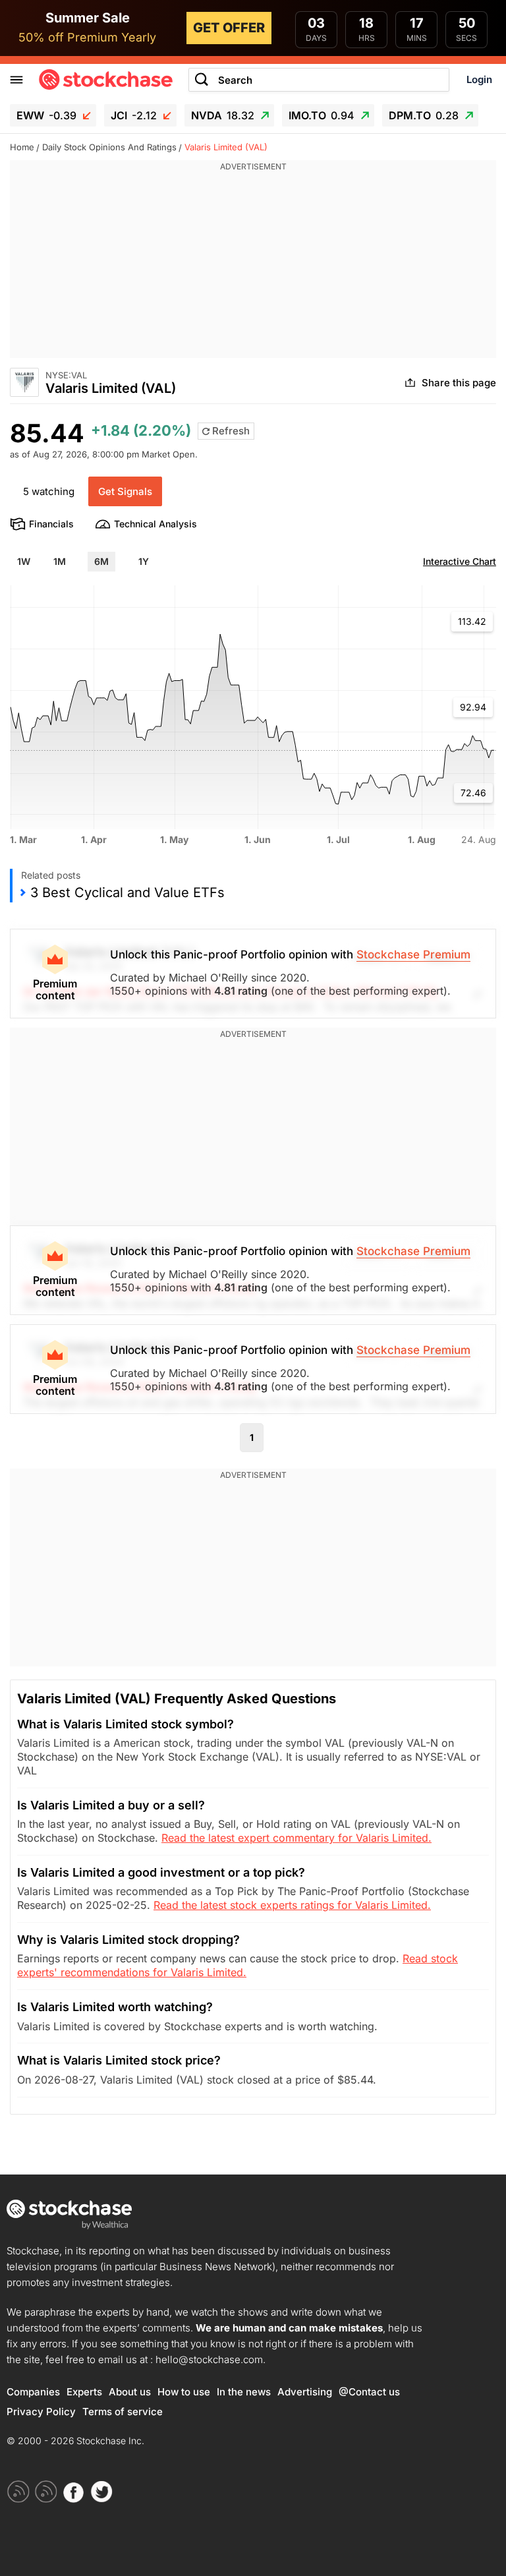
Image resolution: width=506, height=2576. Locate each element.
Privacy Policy (41, 2412)
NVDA (223, 115)
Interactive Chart (460, 561)
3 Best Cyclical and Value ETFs (127, 893)
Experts (84, 2392)
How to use (184, 2392)
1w (24, 561)
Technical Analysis (155, 524)
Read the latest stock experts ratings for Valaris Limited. (292, 1905)
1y (144, 561)
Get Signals (125, 491)
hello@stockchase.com (209, 2359)
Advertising (305, 2392)
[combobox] (319, 80)
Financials (51, 524)
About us (130, 2392)
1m (60, 561)
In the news (244, 2392)
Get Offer (229, 28)
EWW (46, 115)
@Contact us (369, 2392)
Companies (33, 2392)
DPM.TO (424, 115)
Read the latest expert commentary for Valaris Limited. (296, 1838)
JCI (134, 115)
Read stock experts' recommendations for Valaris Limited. (238, 1965)
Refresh (230, 431)
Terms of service (123, 2412)
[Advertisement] (253, 266)
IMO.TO (322, 115)
